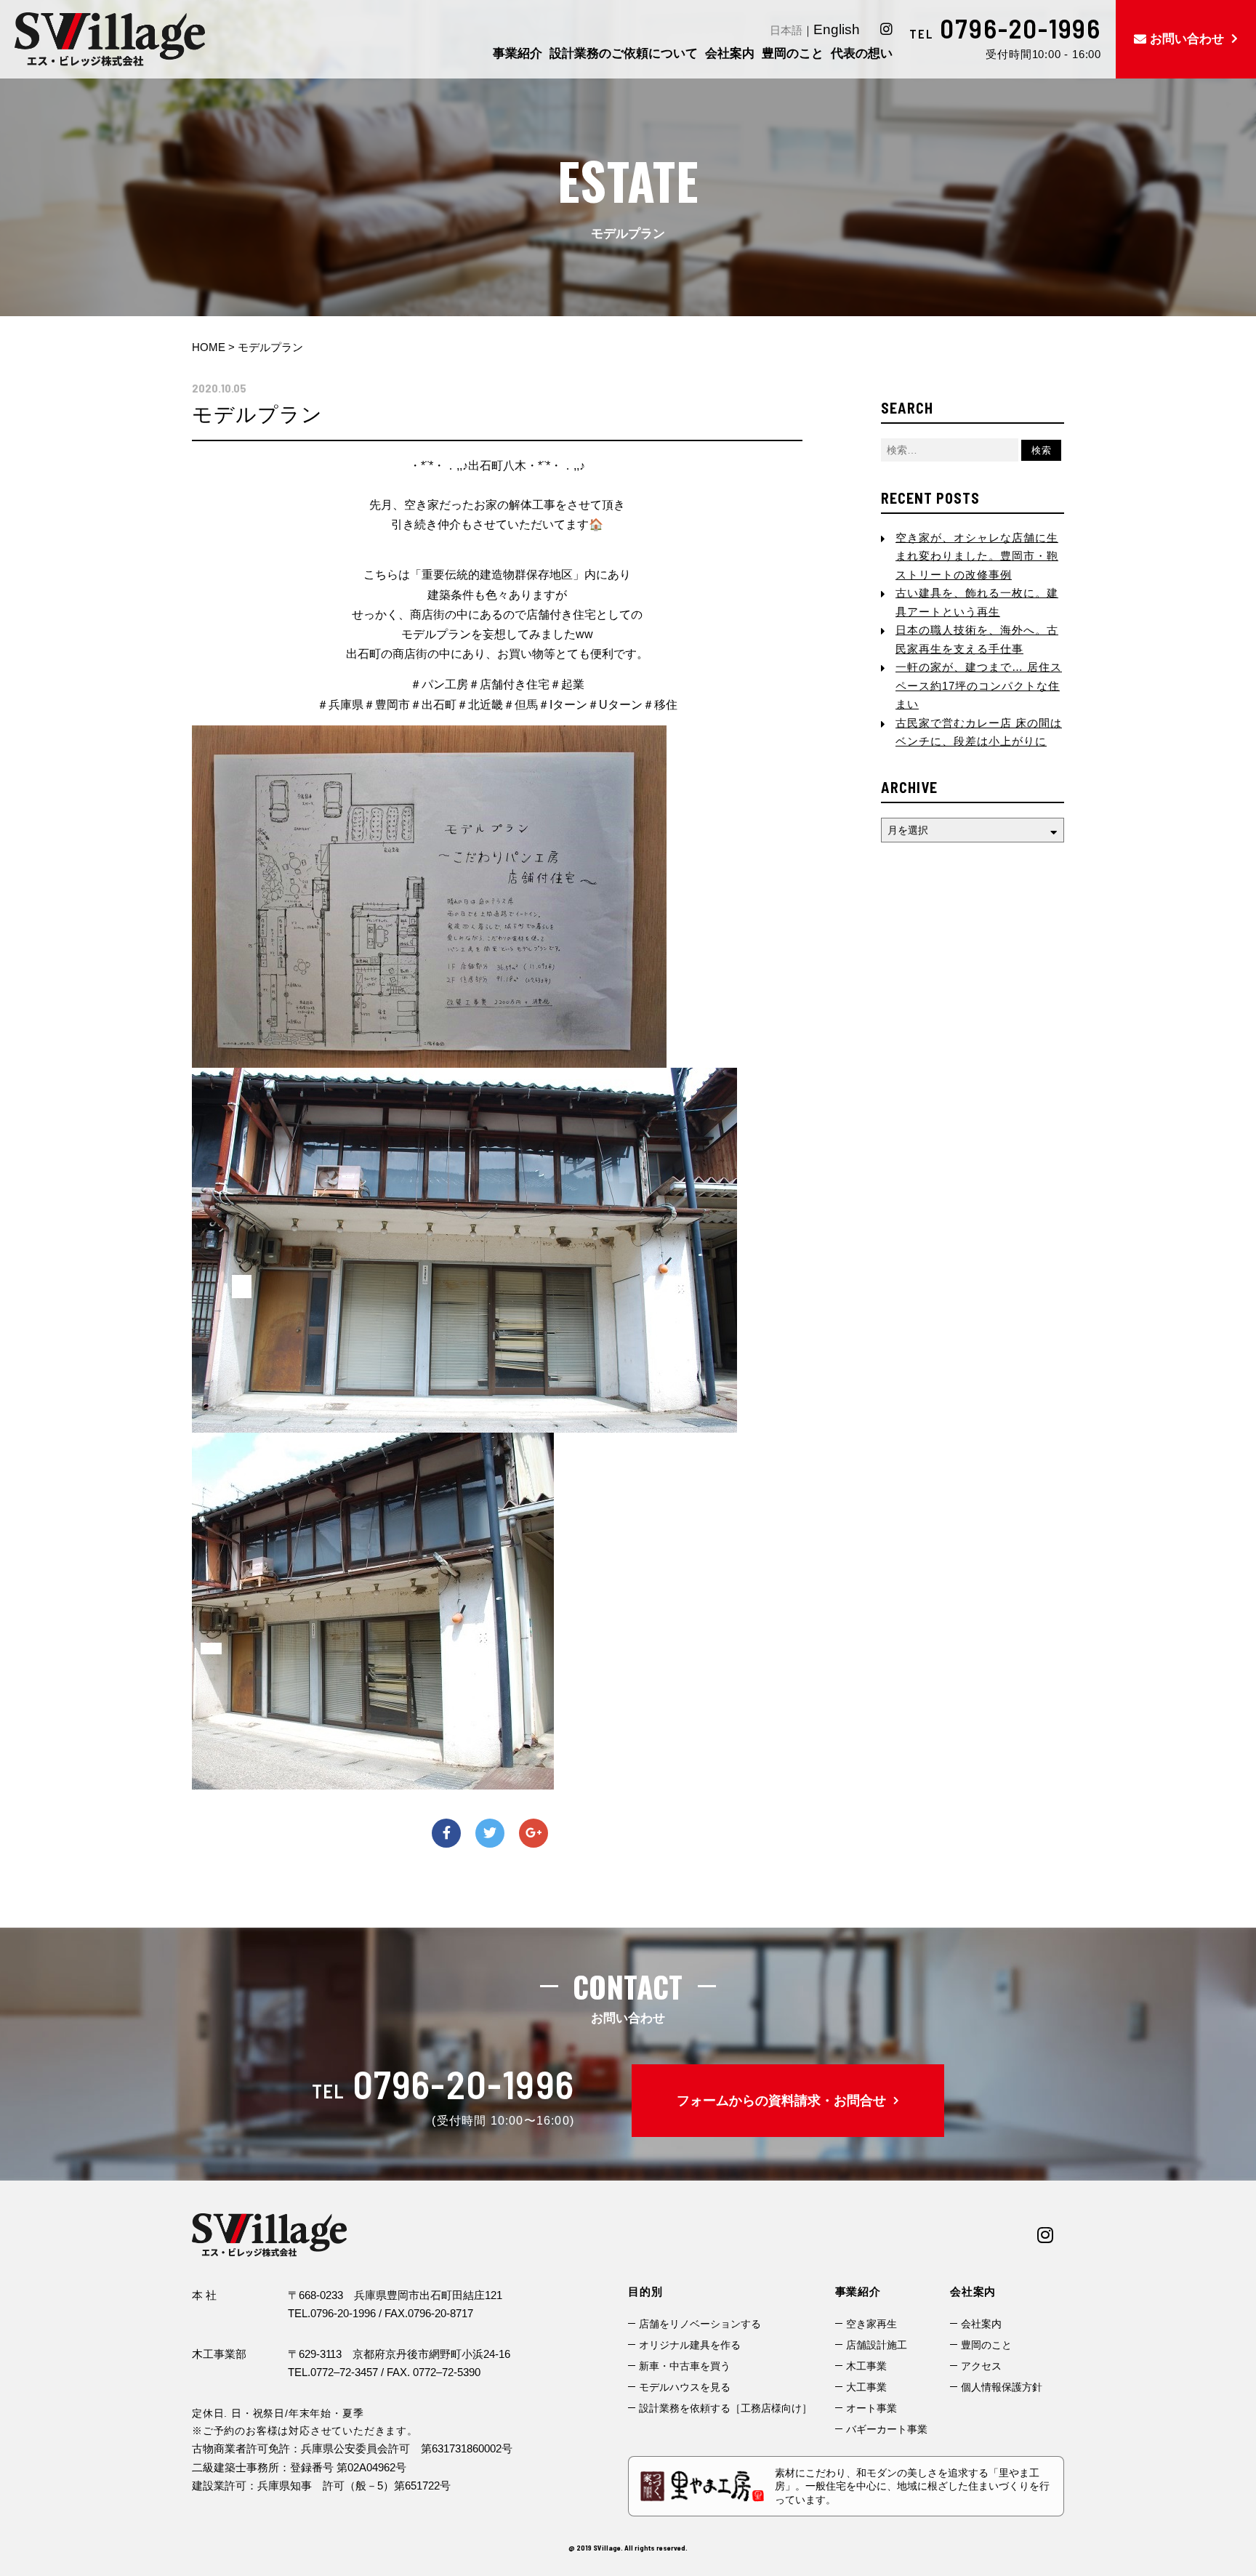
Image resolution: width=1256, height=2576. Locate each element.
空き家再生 (871, 2324)
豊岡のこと (986, 2345)
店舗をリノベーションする (700, 2324)
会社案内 (981, 2324)
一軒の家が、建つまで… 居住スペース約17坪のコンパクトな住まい (979, 685)
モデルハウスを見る (685, 2387)
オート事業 (871, 2408)
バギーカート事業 (887, 2429)
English (837, 29)
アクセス (981, 2366)
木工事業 (866, 2366)
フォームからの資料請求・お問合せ (781, 2101)
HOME (209, 347)
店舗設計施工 (877, 2345)
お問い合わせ (1187, 39)
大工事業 (866, 2387)
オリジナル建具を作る (690, 2345)
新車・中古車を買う (685, 2366)
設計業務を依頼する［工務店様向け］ (725, 2408)
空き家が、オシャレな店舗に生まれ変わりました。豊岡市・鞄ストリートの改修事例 (977, 556)
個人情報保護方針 (1002, 2387)
